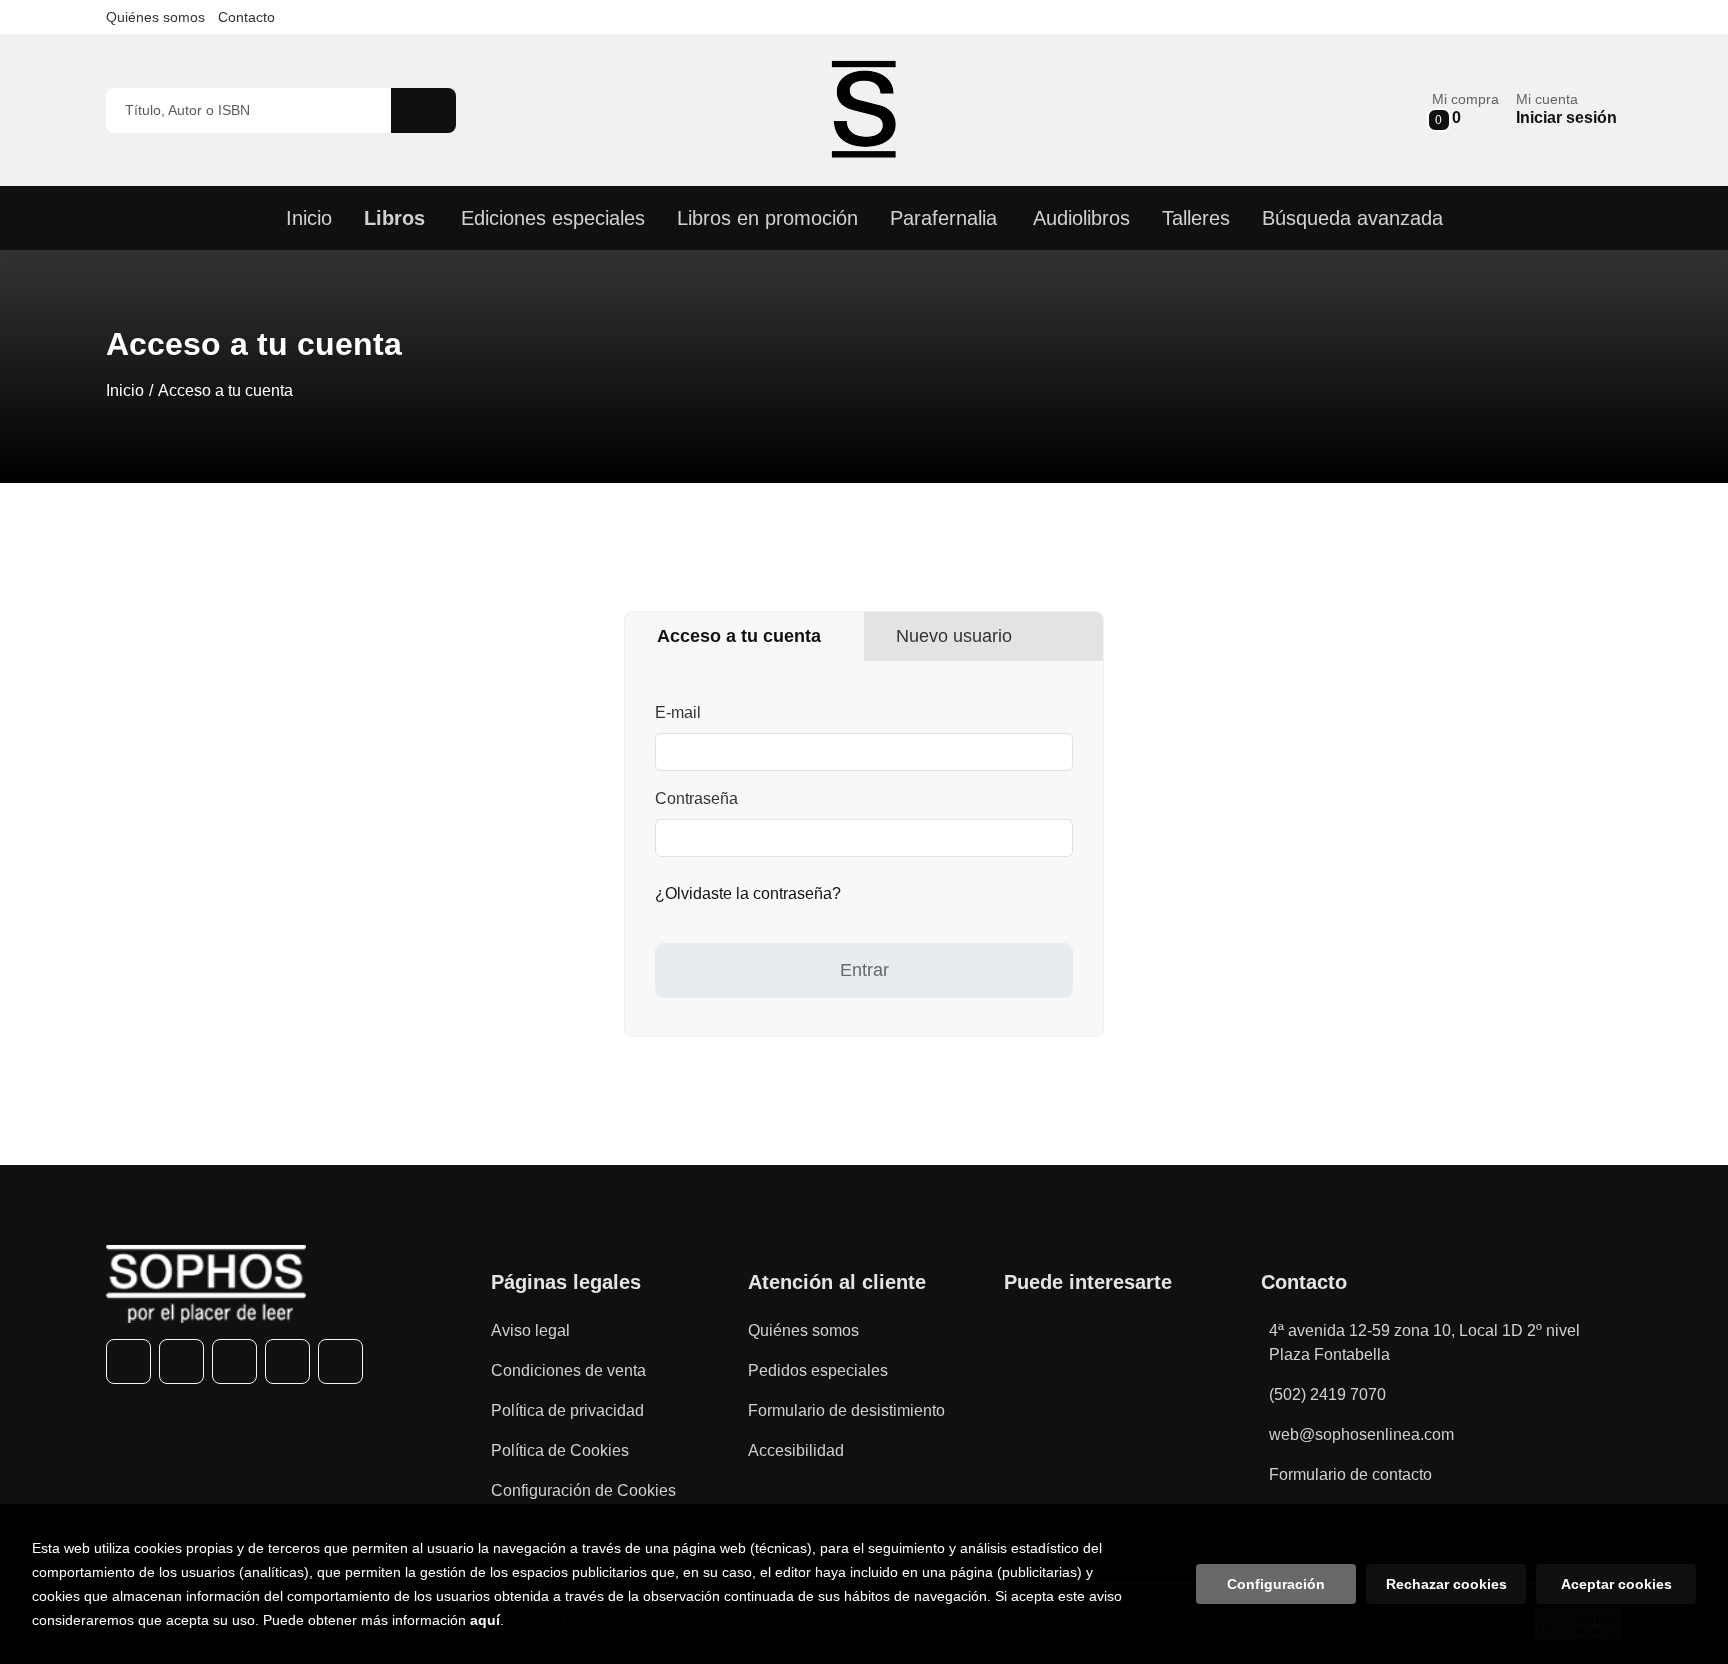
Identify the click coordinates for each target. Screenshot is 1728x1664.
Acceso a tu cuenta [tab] (739, 636)
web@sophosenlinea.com (1361, 1434)
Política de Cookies (560, 1450)
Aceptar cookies (1616, 1584)
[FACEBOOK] (128, 1361)
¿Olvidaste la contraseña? (748, 893)
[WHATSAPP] (287, 1361)
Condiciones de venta (568, 1370)
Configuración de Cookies (583, 1490)
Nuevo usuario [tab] (954, 636)
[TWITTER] (181, 1361)
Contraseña (696, 798)
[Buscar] (423, 110)
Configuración (1276, 1584)
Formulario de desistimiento (846, 1410)
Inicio (125, 390)
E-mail (678, 712)
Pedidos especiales (818, 1370)
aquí (485, 1620)
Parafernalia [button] (943, 218)
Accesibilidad (796, 1450)
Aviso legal (530, 1330)
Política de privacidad (567, 1410)
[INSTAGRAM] (234, 1361)
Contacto (246, 17)
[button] (1465, 109)
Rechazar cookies (1446, 1584)
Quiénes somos (155, 17)
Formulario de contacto (1350, 1474)
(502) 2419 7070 (1327, 1394)
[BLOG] (340, 1361)
